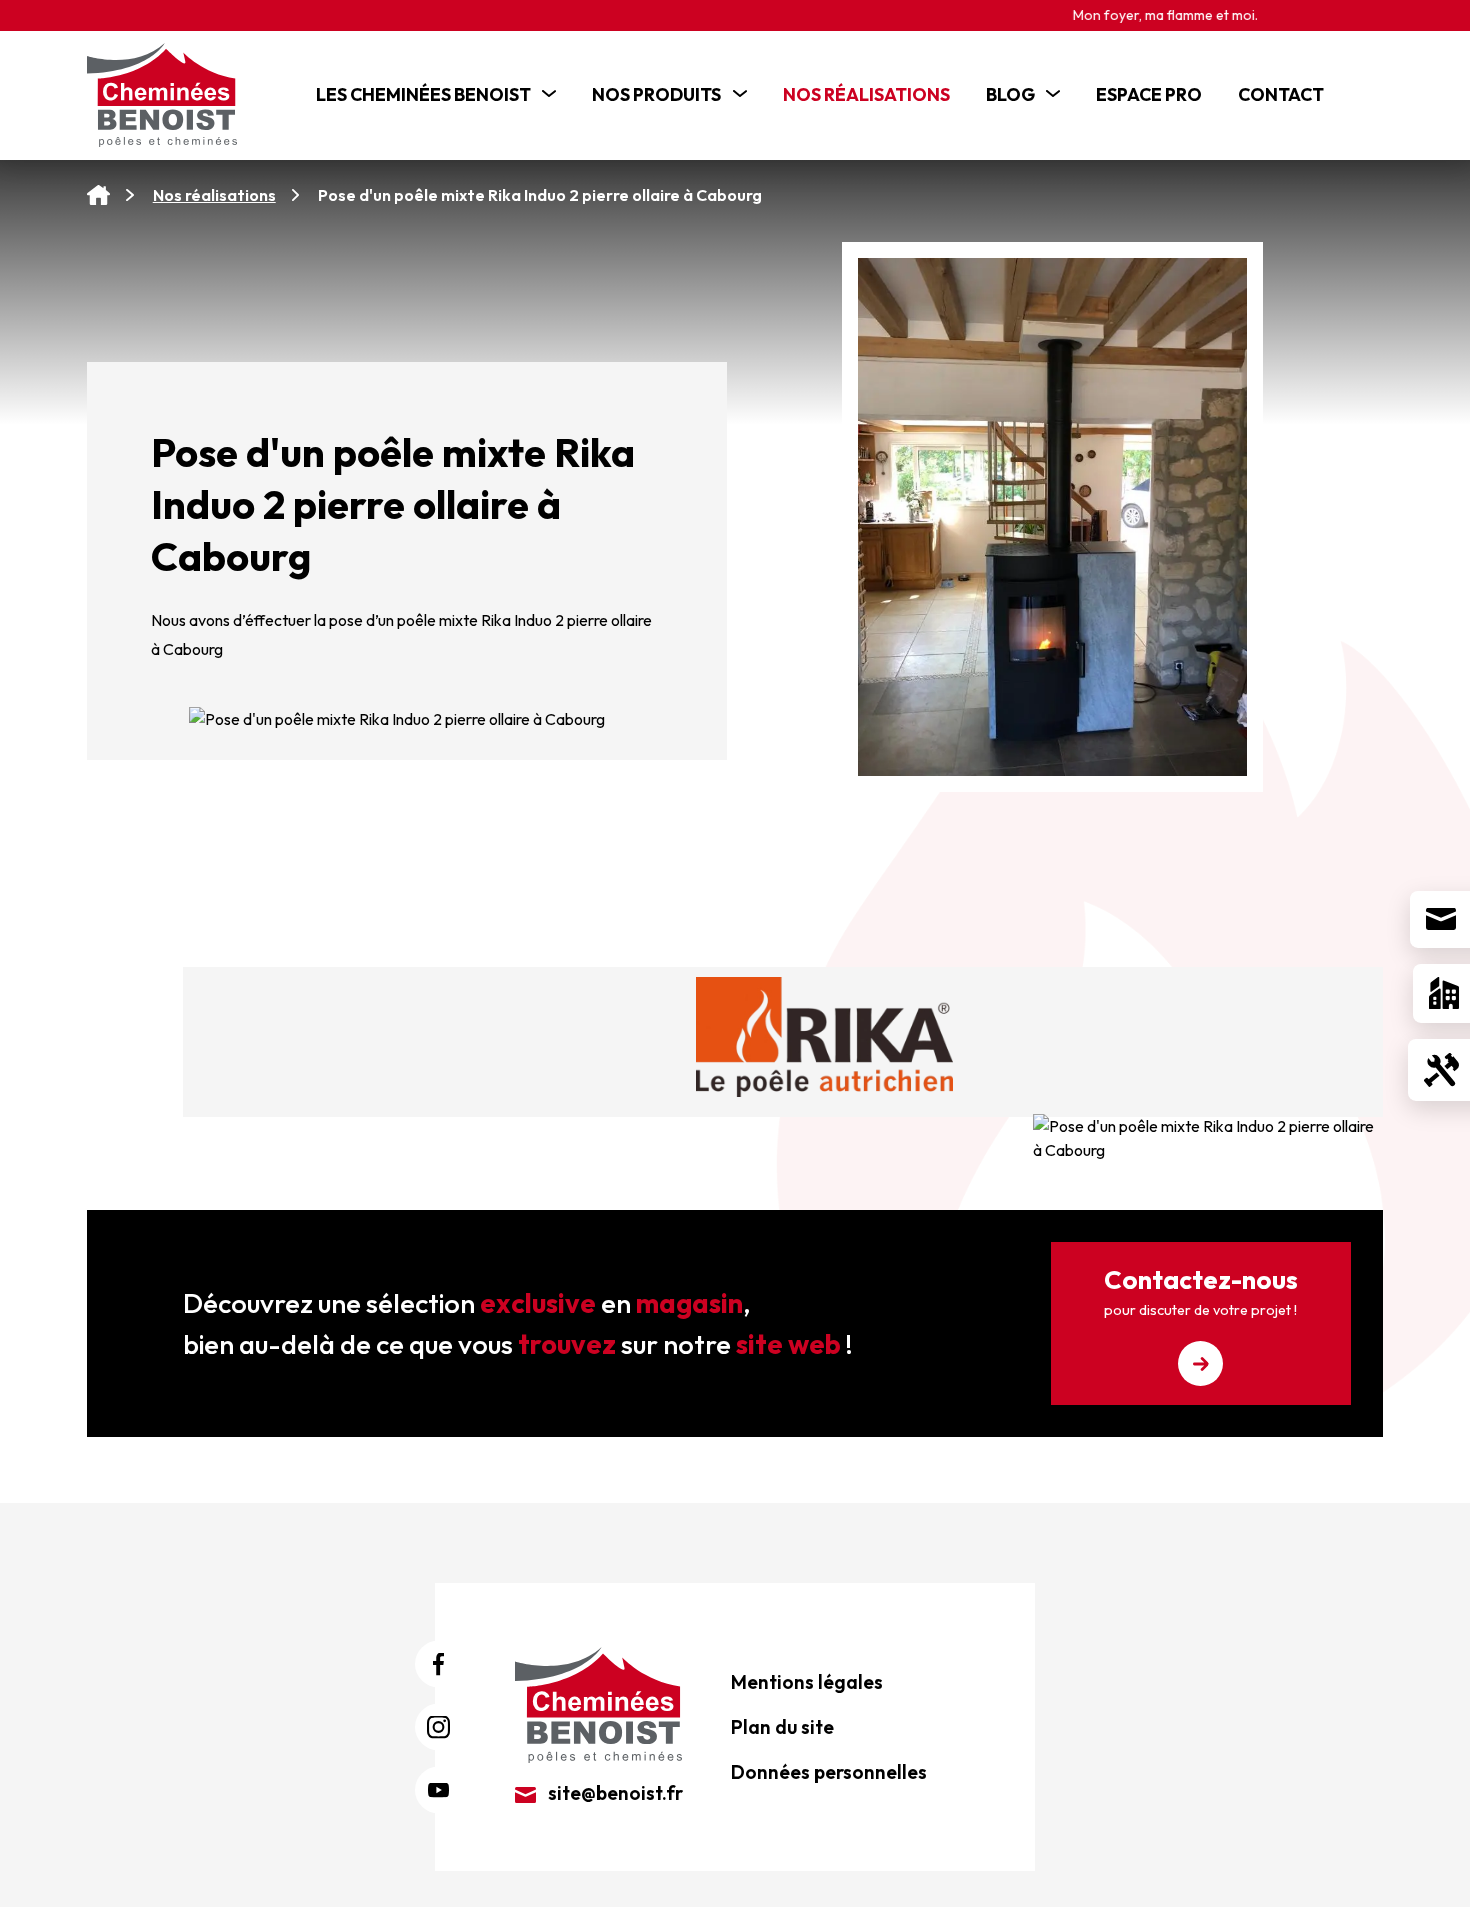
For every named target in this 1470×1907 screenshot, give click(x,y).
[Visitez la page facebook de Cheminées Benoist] (438, 1664)
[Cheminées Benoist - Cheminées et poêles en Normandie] (598, 1703)
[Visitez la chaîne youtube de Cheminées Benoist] (438, 1790)
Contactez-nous (1201, 1290)
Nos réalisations (214, 195)
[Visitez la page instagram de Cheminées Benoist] (438, 1727)
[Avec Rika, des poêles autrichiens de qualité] (824, 1037)
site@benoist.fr (613, 1793)
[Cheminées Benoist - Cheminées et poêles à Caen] (172, 95)
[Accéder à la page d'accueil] (98, 195)
